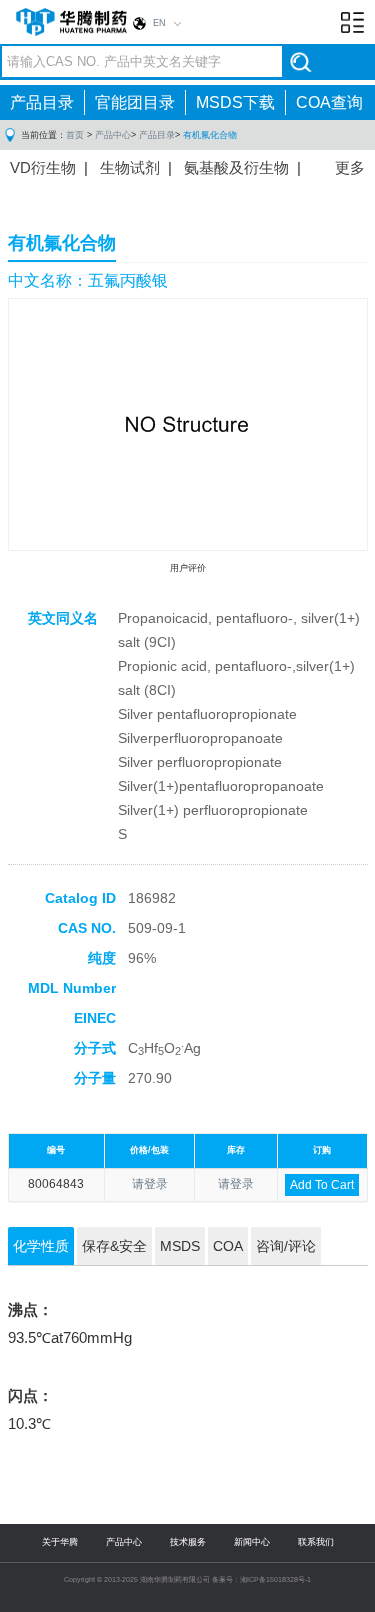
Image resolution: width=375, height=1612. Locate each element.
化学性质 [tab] (41, 1246)
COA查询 (329, 102)
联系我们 (316, 1542)
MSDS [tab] (180, 1246)
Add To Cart (322, 1185)
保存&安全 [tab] (114, 1246)
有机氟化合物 (210, 135)
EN (159, 23)
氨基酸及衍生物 (236, 167)
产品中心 (113, 135)
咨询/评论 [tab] (286, 1246)
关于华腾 (60, 1542)
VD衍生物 (43, 167)
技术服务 (188, 1542)
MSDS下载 (235, 102)
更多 (350, 167)
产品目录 (42, 102)
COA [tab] (228, 1246)
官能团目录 (135, 102)
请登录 (150, 1184)
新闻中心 (252, 1542)
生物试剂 (130, 167)
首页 (75, 135)
